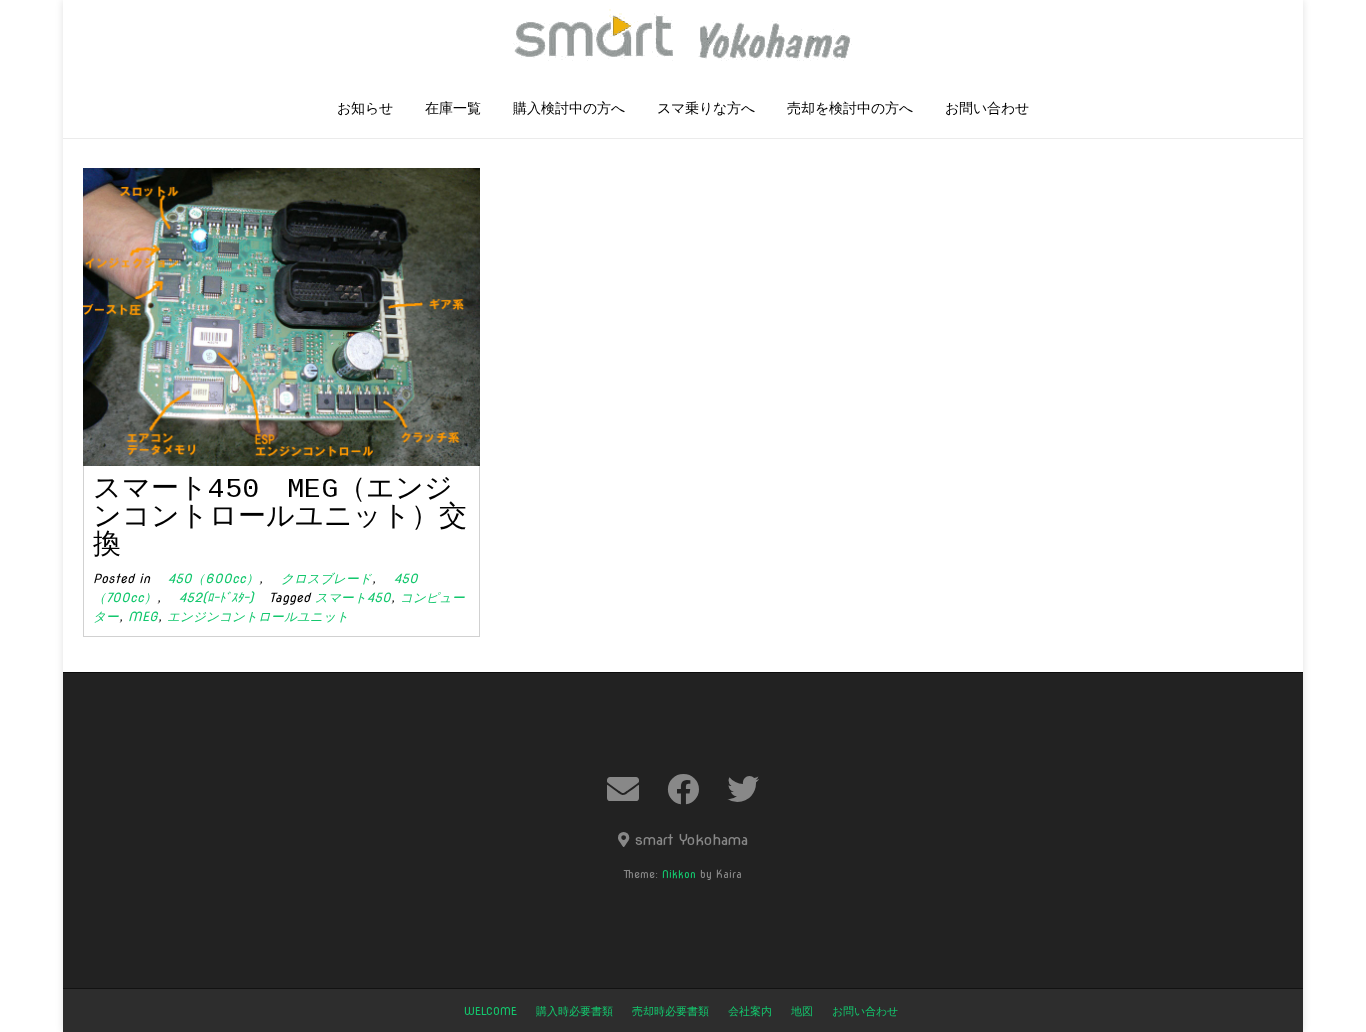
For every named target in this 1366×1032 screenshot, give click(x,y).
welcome (490, 1011)
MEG (143, 616)
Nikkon (679, 874)
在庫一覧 (453, 109)
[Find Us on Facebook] (683, 789)
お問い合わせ (987, 109)
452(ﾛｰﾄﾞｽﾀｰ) (210, 597)
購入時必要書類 (574, 1011)
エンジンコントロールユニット (258, 616)
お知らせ (365, 109)
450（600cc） (207, 578)
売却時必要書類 (670, 1011)
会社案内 (750, 1011)
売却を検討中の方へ (850, 109)
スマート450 (353, 597)
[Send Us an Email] (623, 789)
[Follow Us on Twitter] (743, 789)
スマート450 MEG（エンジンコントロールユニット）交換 (280, 517)
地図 (802, 1011)
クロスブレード (320, 578)
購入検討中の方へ (569, 109)
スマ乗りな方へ (706, 109)
